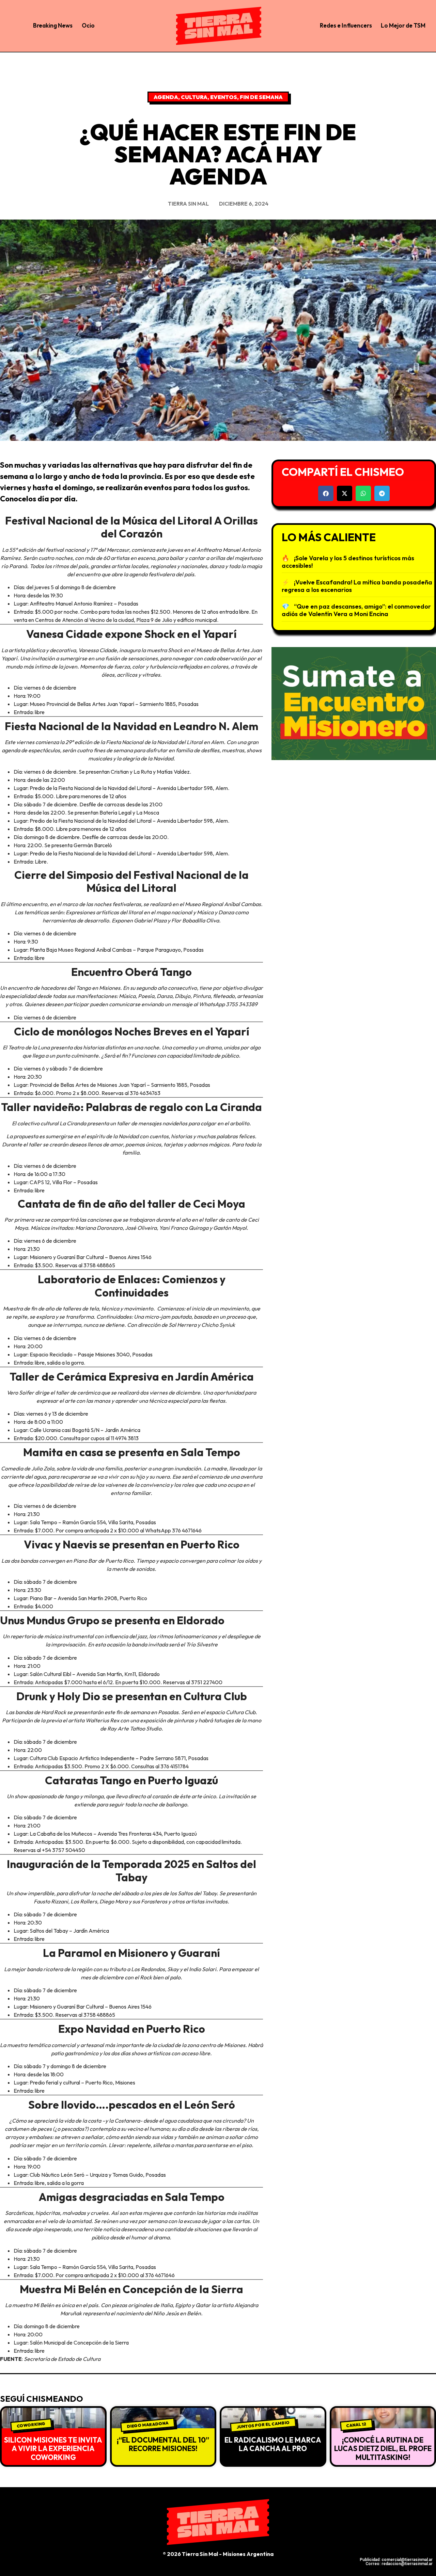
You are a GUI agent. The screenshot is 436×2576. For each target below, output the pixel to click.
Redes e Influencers (346, 25)
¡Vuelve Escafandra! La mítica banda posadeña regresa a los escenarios (357, 586)
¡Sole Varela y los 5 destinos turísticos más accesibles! (348, 562)
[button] (326, 493)
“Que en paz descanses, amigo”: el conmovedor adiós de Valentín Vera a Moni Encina (356, 610)
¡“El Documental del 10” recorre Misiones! (163, 2444)
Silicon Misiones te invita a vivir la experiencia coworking (53, 2448)
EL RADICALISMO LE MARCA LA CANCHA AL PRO (273, 2444)
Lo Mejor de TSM (403, 25)
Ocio (88, 25)
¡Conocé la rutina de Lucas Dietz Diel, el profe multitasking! (383, 2448)
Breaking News (53, 25)
